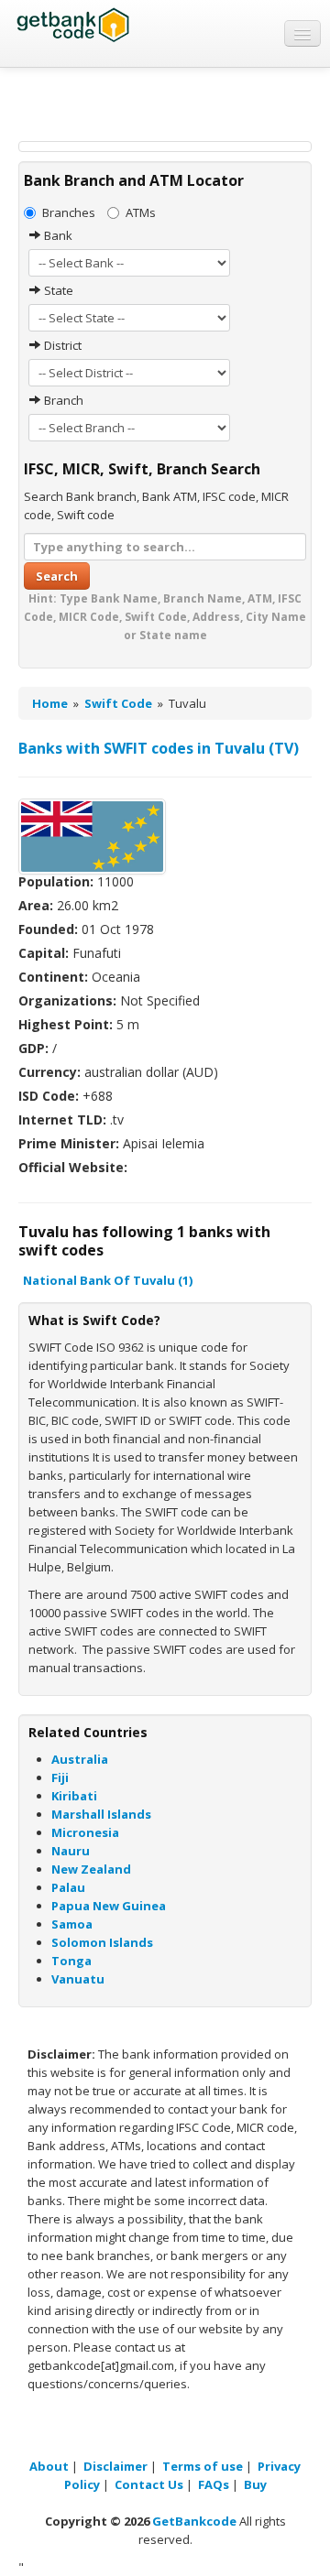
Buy (255, 2484)
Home (50, 703)
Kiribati (74, 1796)
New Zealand (91, 1869)
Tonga (71, 1961)
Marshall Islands (101, 1814)
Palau (68, 1887)
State (57, 290)
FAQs (214, 2484)
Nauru (71, 1851)
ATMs (141, 212)
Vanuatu (78, 1979)
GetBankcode (194, 2521)
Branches (69, 212)
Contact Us (149, 2484)
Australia (80, 1759)
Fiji (60, 1777)
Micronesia (85, 1832)
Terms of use (203, 2466)
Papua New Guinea (109, 1906)
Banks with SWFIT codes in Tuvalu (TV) (159, 748)
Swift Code (118, 703)
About (49, 2466)
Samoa (72, 1924)
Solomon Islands (102, 1942)
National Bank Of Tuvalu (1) (108, 1280)
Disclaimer (115, 2466)
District (61, 345)
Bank (57, 235)
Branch (62, 400)
